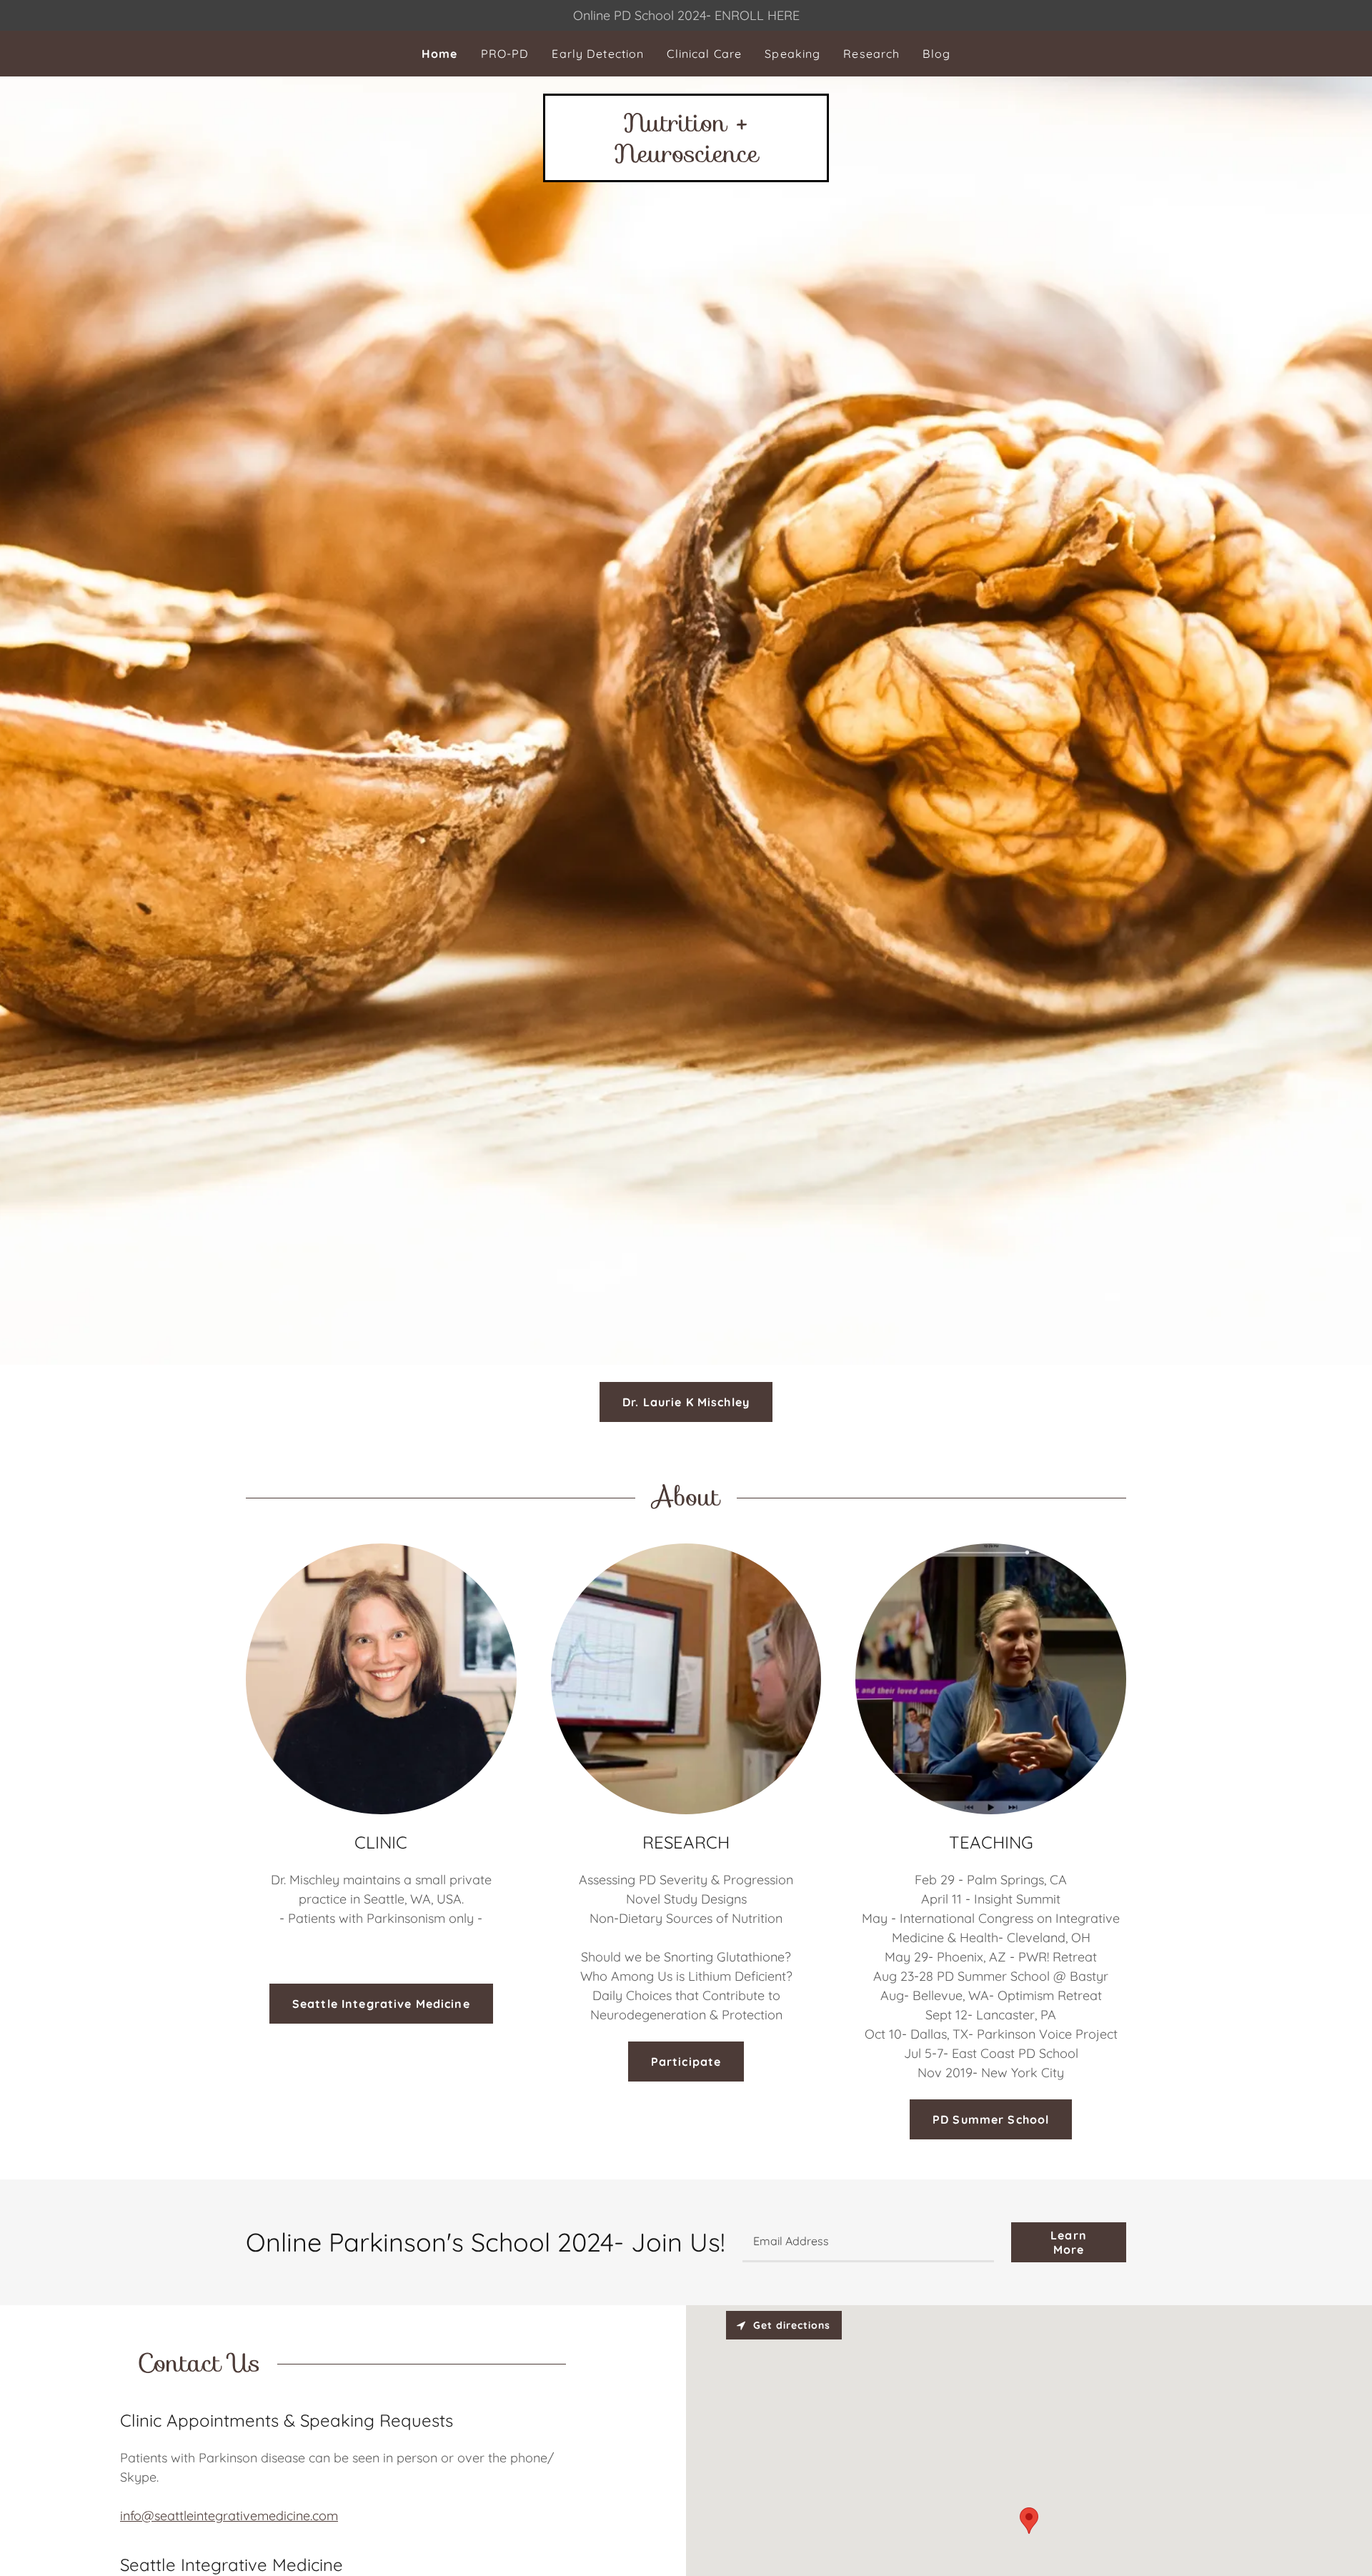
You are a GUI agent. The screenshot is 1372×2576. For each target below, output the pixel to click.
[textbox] (868, 2242)
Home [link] (440, 54)
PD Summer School (991, 2119)
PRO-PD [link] (505, 54)
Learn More (1069, 2242)
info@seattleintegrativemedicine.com (229, 2516)
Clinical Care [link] (704, 54)
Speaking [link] (792, 54)
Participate (686, 2062)
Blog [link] (936, 54)
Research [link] (871, 54)
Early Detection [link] (598, 54)
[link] (686, 158)
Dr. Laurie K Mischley (686, 1402)
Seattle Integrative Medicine (381, 2004)
